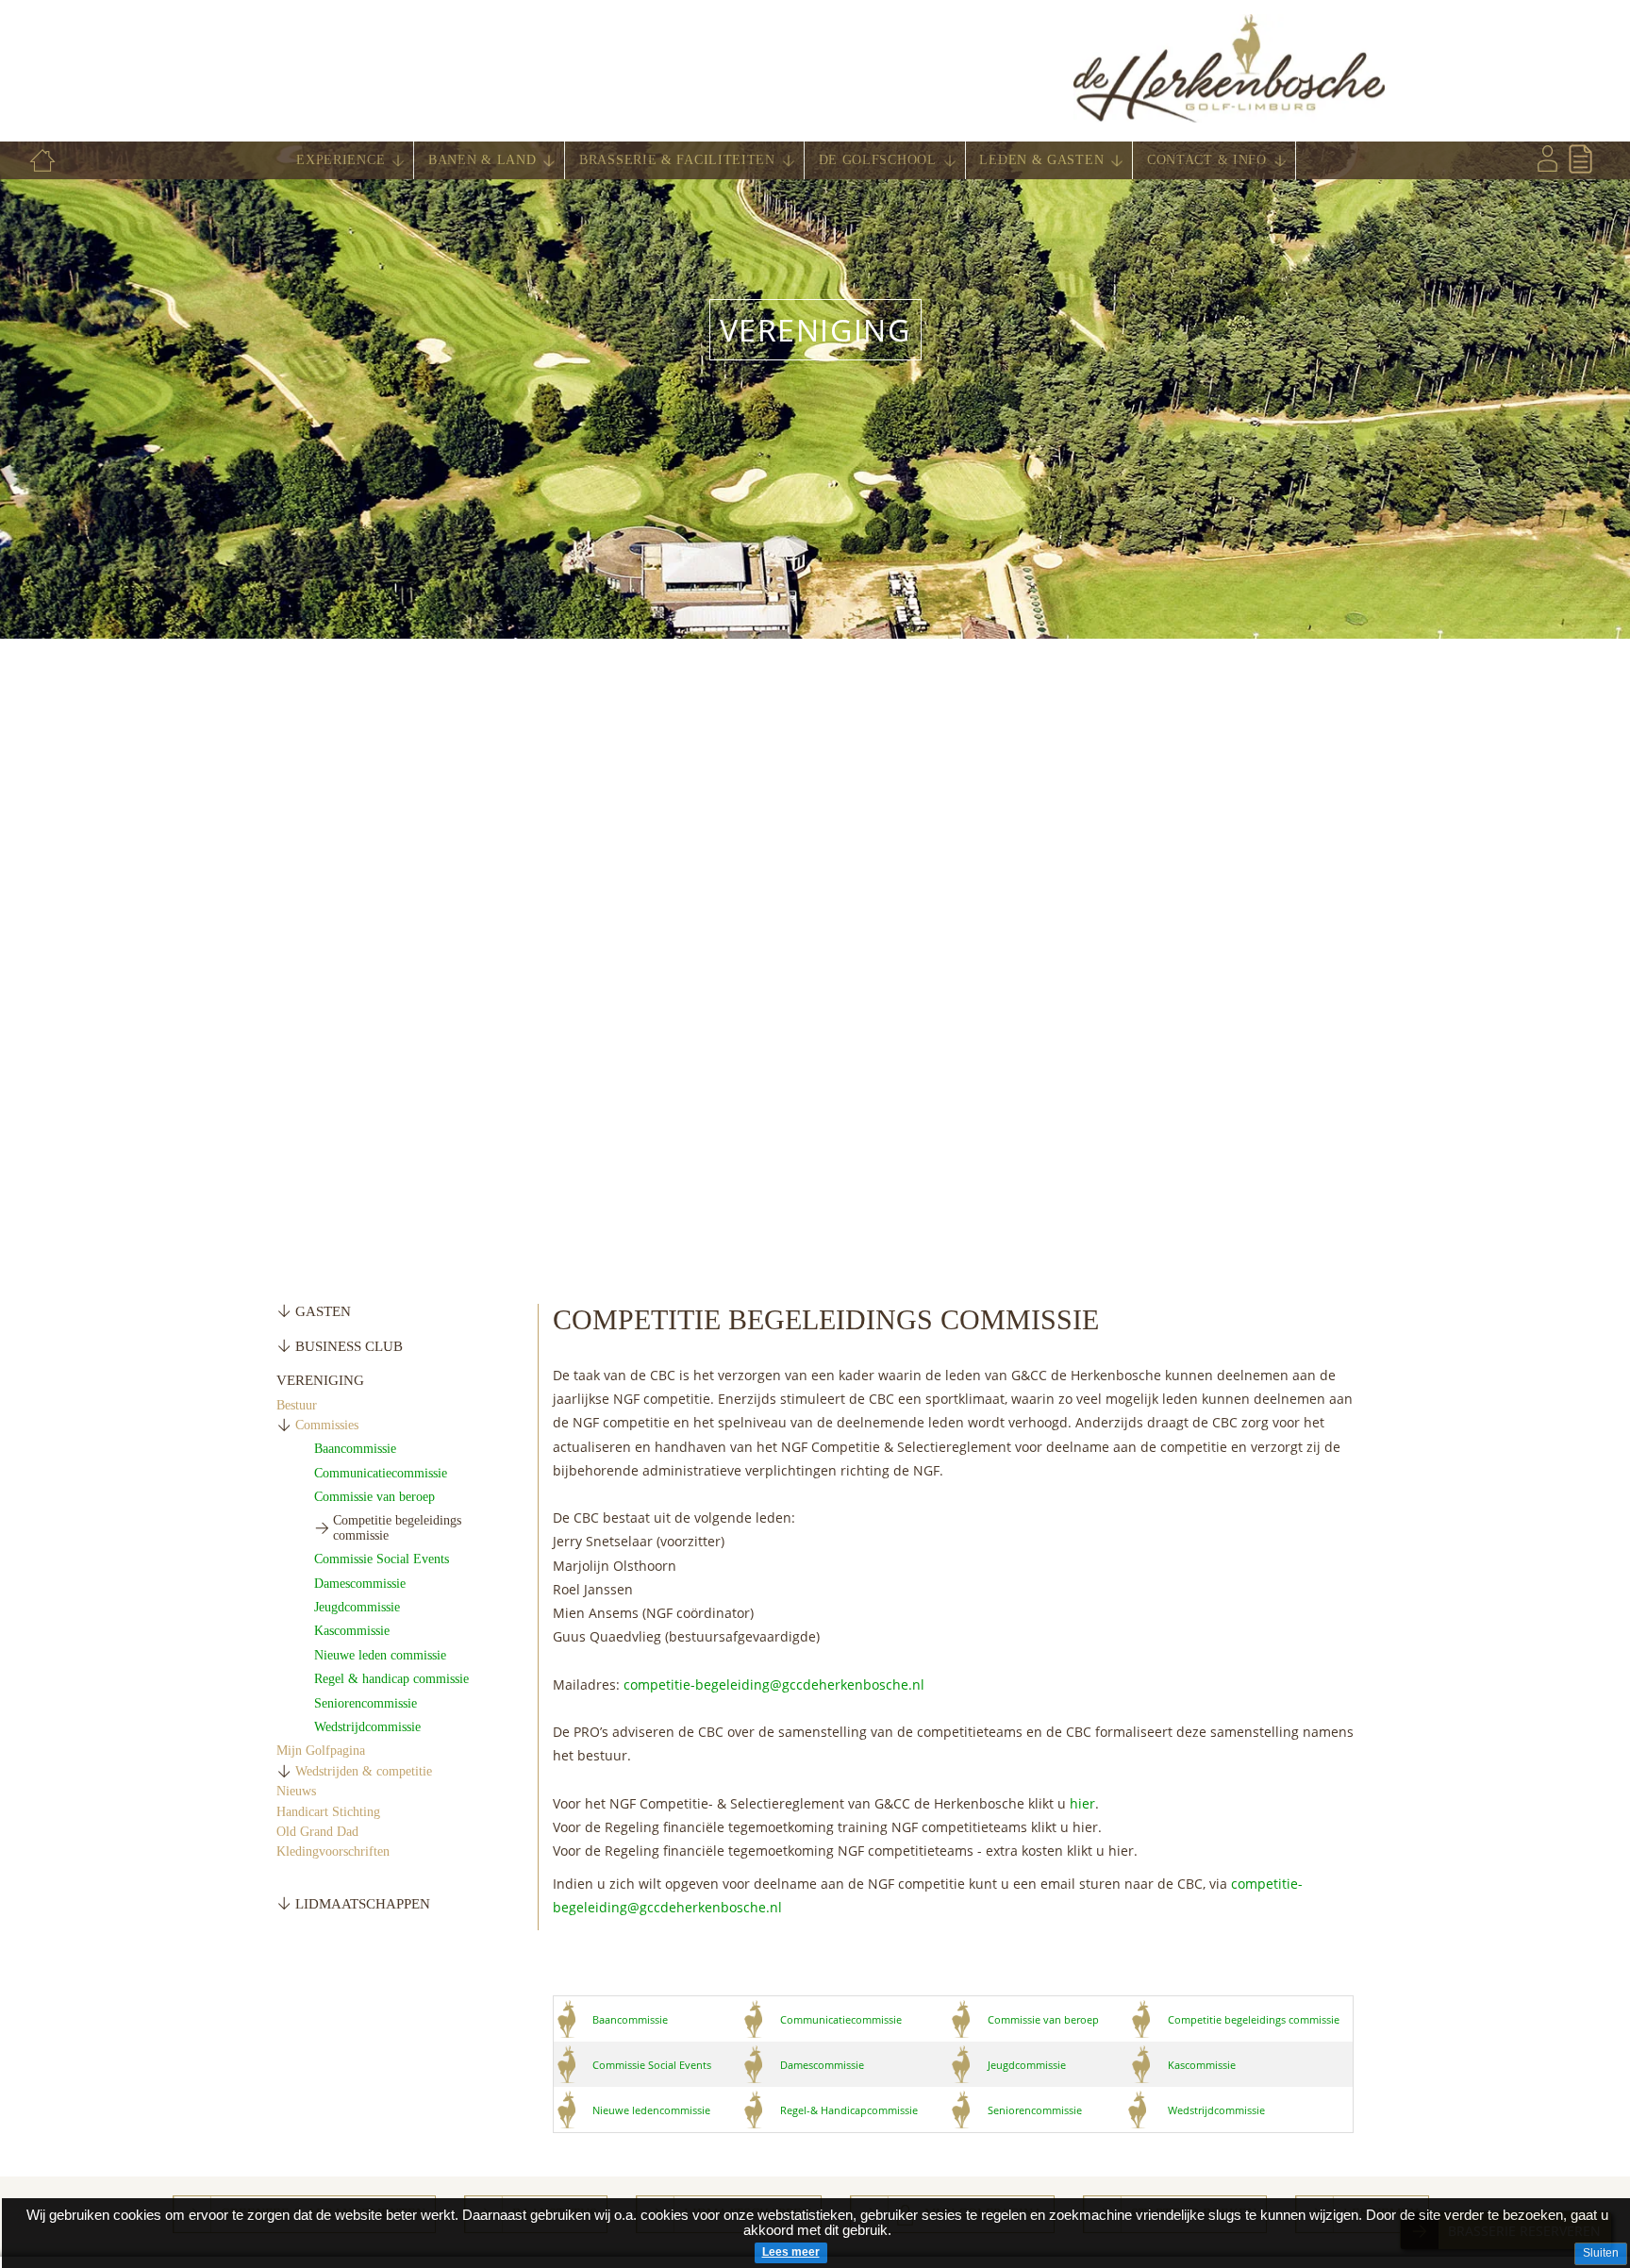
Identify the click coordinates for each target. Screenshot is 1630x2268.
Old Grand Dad (317, 1832)
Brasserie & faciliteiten (677, 160)
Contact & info (1207, 160)
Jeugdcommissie (357, 1607)
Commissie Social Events (382, 1559)
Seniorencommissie (366, 1703)
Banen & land (482, 160)
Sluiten (1601, 2253)
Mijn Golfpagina (321, 1751)
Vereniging (815, 330)
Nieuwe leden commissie (380, 1655)
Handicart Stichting (328, 1812)
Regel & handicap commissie (391, 1679)
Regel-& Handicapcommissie (849, 2110)
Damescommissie (360, 1584)
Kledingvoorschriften (333, 1851)
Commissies (327, 1425)
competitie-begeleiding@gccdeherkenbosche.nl (774, 1684)
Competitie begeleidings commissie (1254, 2019)
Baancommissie (355, 1449)
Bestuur (297, 1405)
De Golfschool (878, 160)
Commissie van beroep (374, 1497)
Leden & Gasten (1041, 160)
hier (1082, 1803)
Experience (341, 160)
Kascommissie (352, 1631)
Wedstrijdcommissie (367, 1727)
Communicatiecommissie (381, 1473)
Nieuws (296, 1791)
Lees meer (791, 2252)
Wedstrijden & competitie (364, 1771)
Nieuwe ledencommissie (651, 2110)
